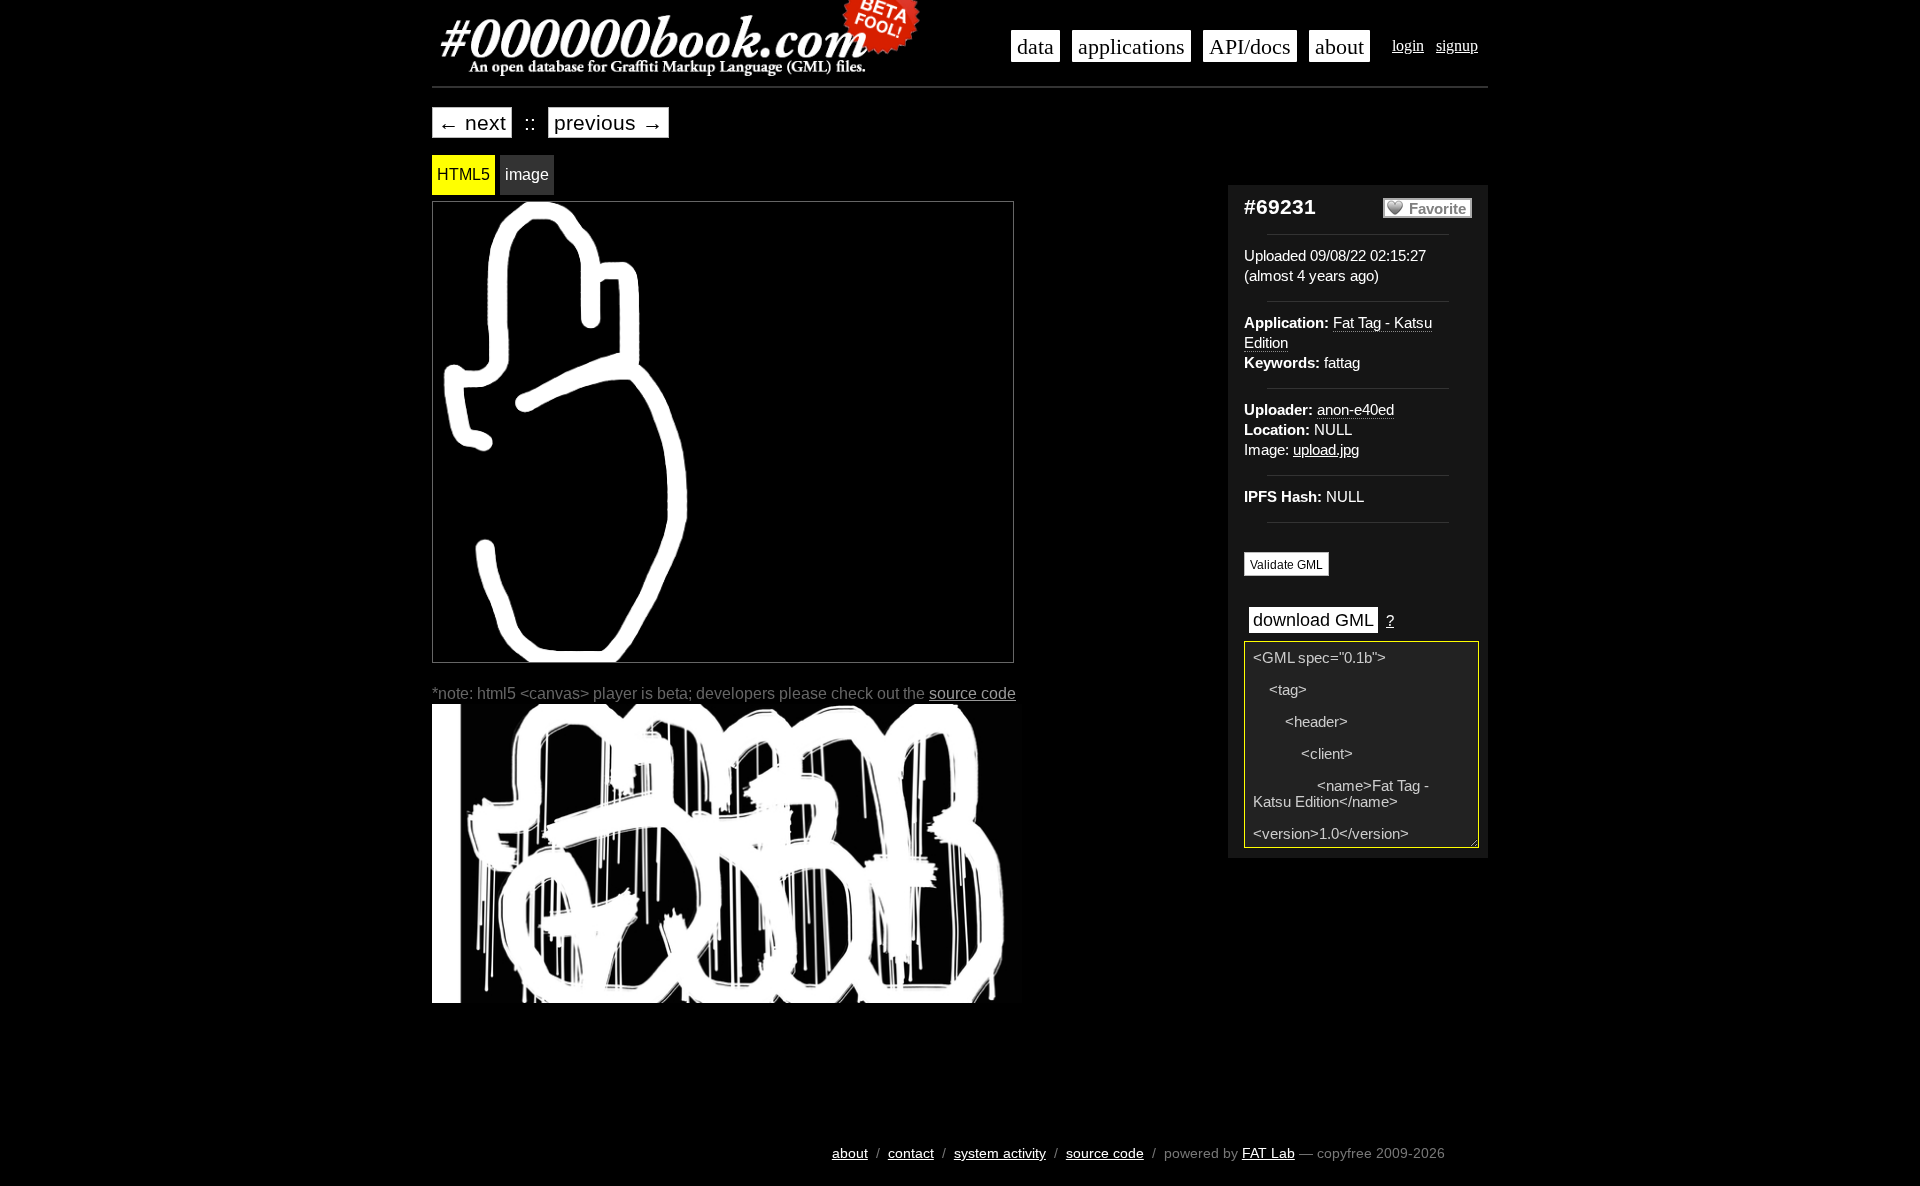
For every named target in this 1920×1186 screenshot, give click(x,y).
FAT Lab (1268, 1153)
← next (472, 122)
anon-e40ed (1355, 410)
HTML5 (463, 174)
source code (972, 693)
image (527, 174)
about (1339, 47)
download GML (1313, 620)
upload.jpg (1326, 450)
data (1035, 47)
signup (1457, 45)
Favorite (1437, 209)
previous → (608, 122)
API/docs (1250, 47)
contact (911, 1153)
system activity (1000, 1153)
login (1408, 45)
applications (1131, 47)
